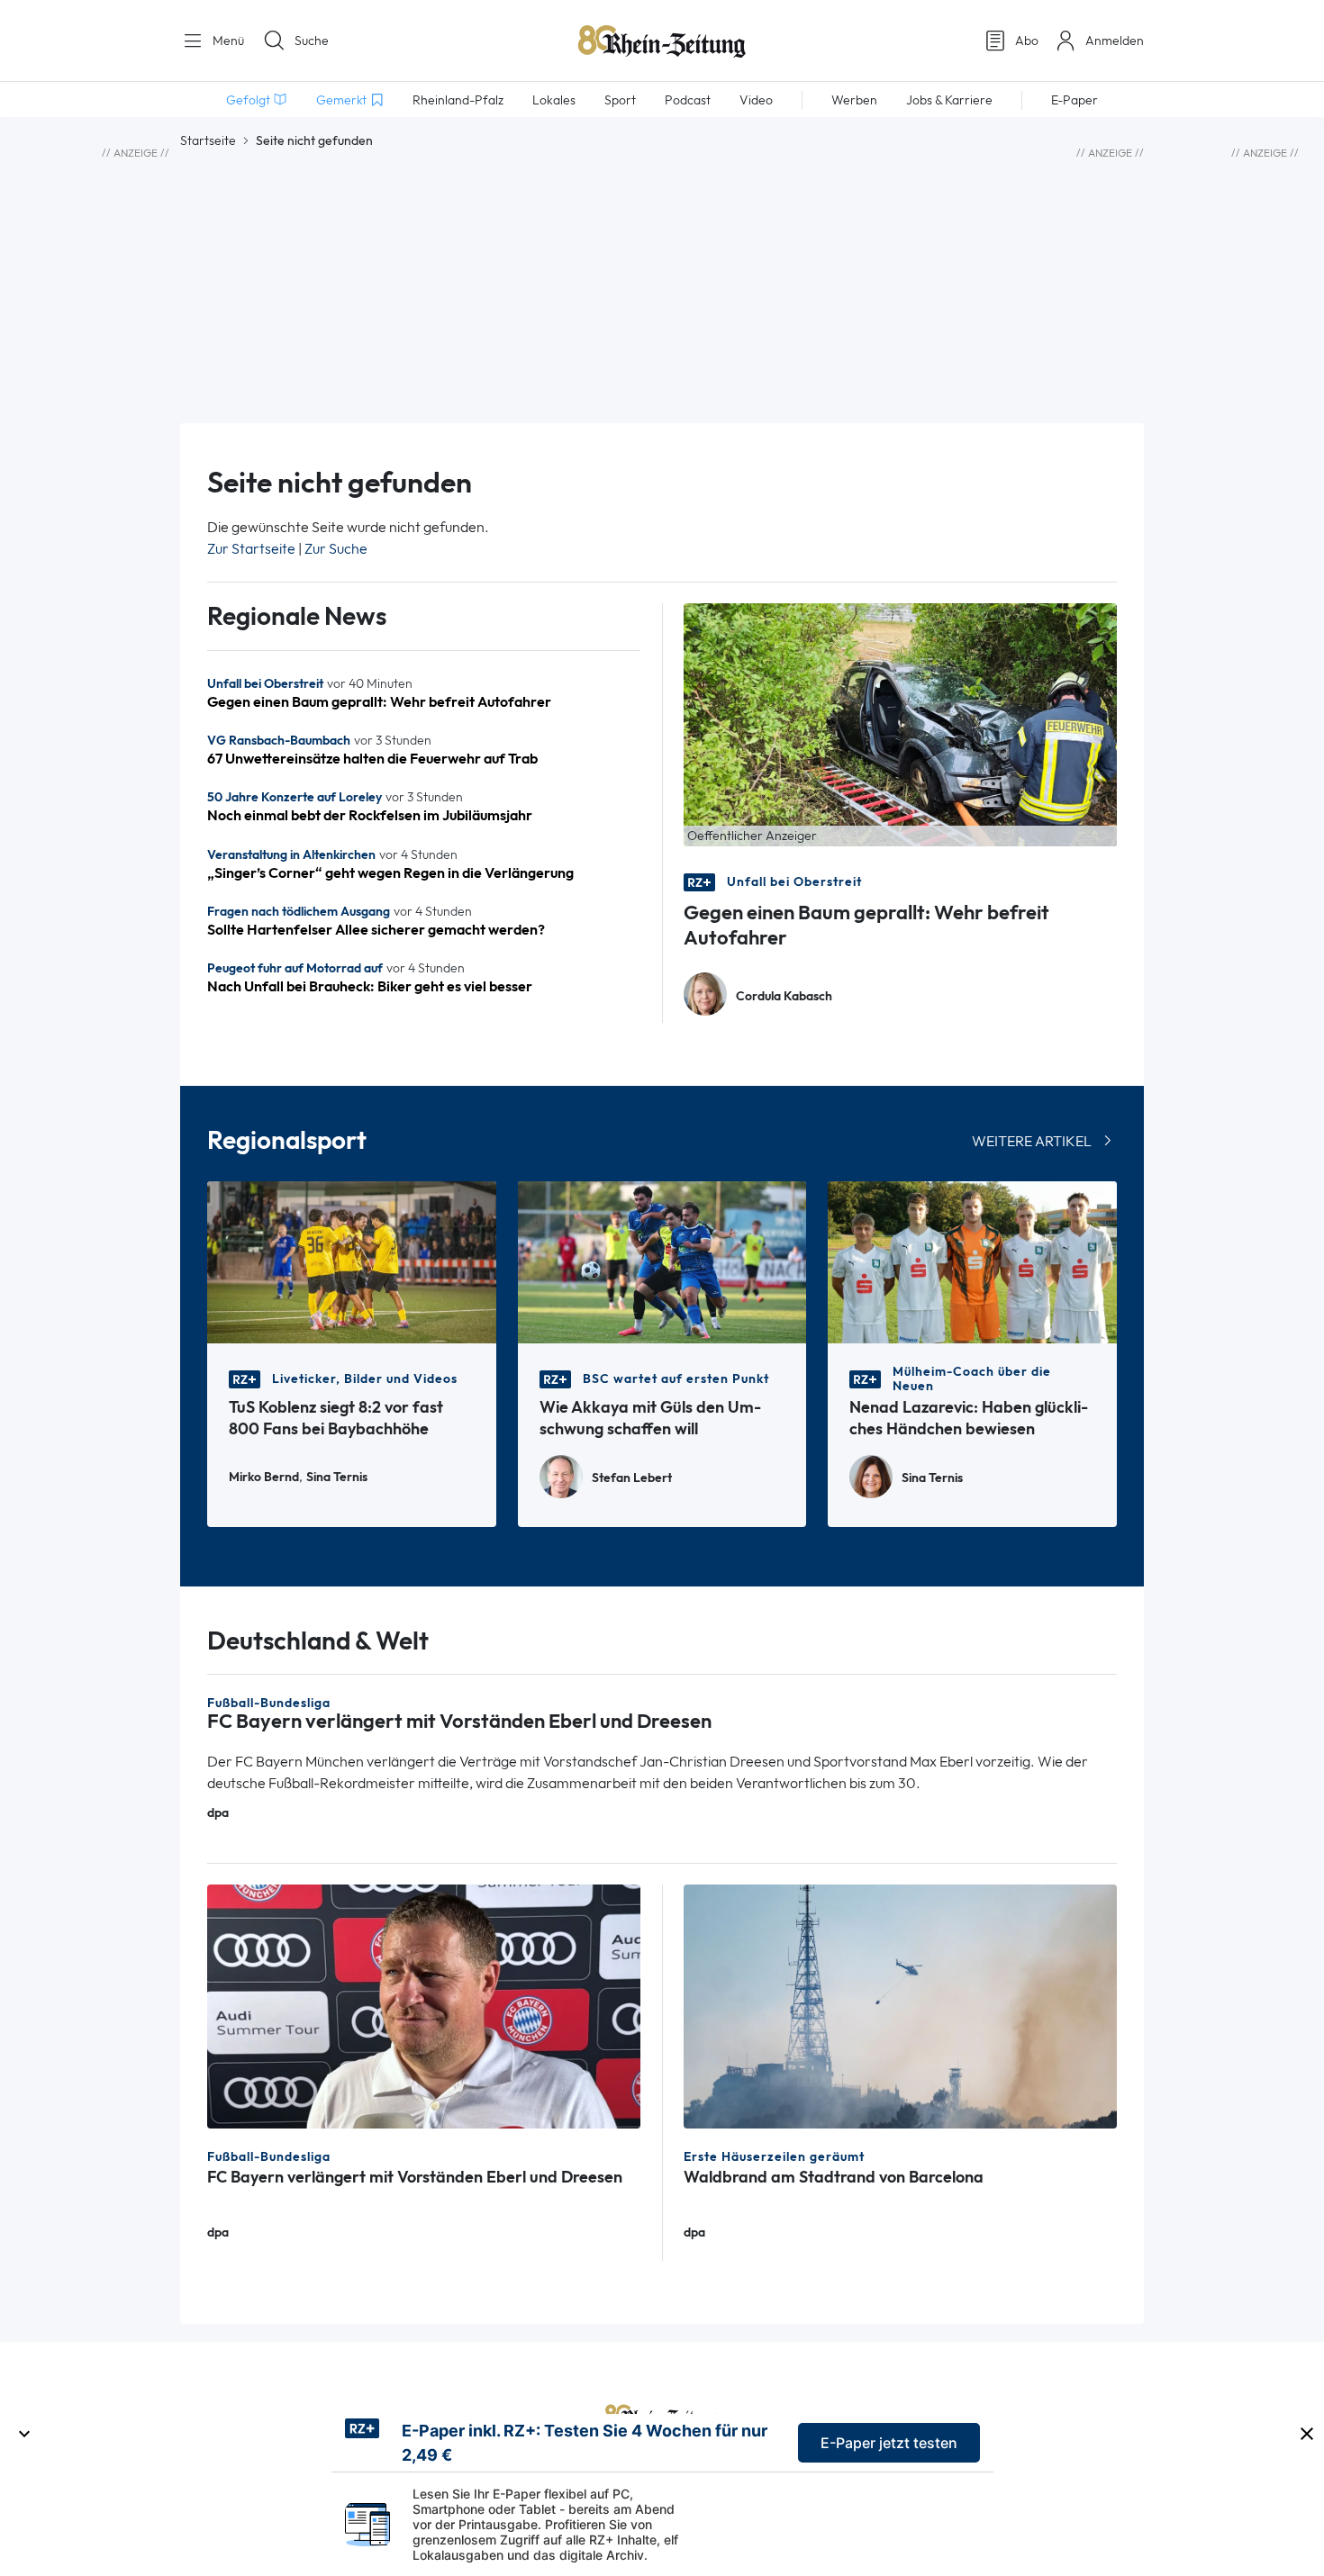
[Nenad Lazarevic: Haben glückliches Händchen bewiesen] (972, 1261)
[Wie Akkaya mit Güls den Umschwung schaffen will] (662, 1261)
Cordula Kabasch (784, 996)
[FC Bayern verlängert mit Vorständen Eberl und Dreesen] (424, 2005)
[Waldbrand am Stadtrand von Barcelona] (900, 2005)
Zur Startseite (251, 549)
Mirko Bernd (264, 1477)
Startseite (208, 140)
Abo (1027, 41)
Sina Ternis (337, 1477)
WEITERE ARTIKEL (1032, 1141)
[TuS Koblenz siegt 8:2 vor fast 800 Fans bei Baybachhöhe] (352, 1261)
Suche (312, 41)
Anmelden (1115, 41)
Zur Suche (336, 549)
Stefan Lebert (632, 1478)
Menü (227, 41)
